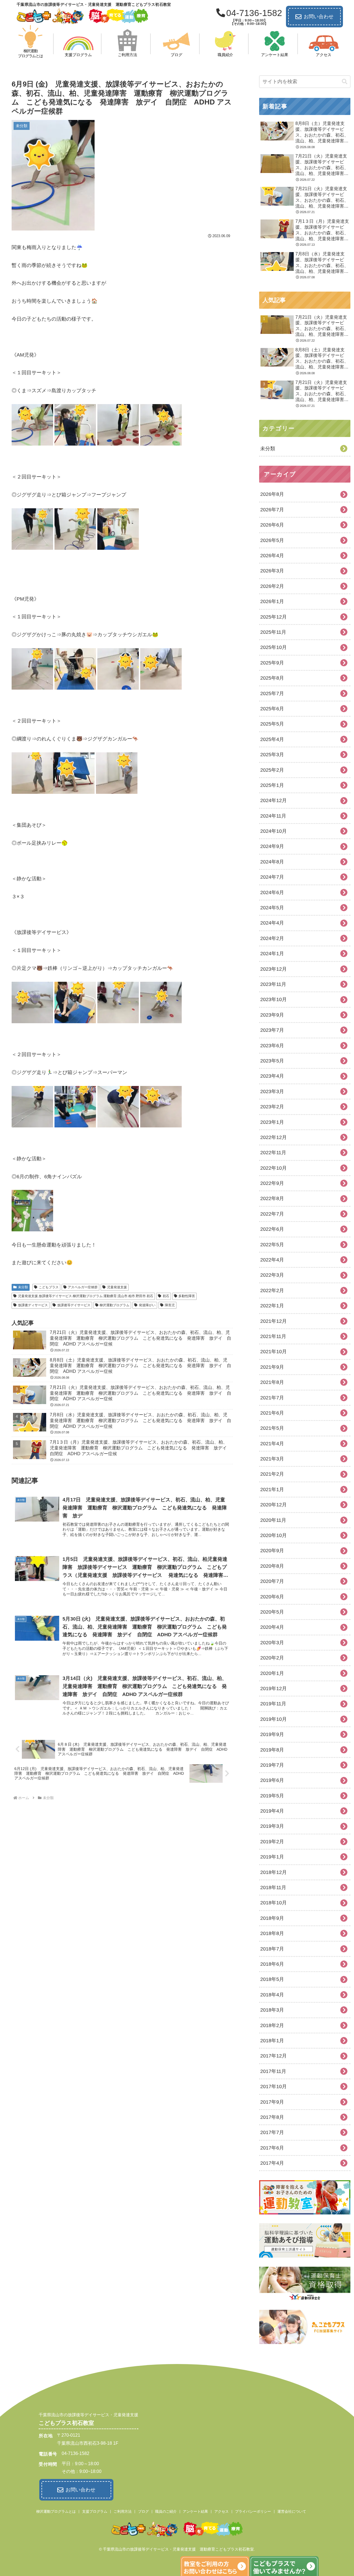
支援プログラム (95, 2511)
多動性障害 (187, 1296)
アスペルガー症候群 (83, 1287)
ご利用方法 (123, 2511)
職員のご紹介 (166, 2511)
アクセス (222, 2511)
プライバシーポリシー (253, 2511)
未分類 (23, 1287)
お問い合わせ (319, 17)
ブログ (143, 2511)
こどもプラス (49, 1287)
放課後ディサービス (33, 1305)
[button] (345, 82)
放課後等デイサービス (74, 1305)
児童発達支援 (117, 1287)
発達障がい (147, 1305)
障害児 (170, 1305)
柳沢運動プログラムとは (56, 2511)
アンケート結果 (195, 2511)
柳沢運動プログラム (114, 1305)
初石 (166, 1296)
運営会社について (292, 2511)
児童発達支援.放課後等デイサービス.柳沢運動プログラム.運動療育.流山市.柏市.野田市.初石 (86, 1296)
